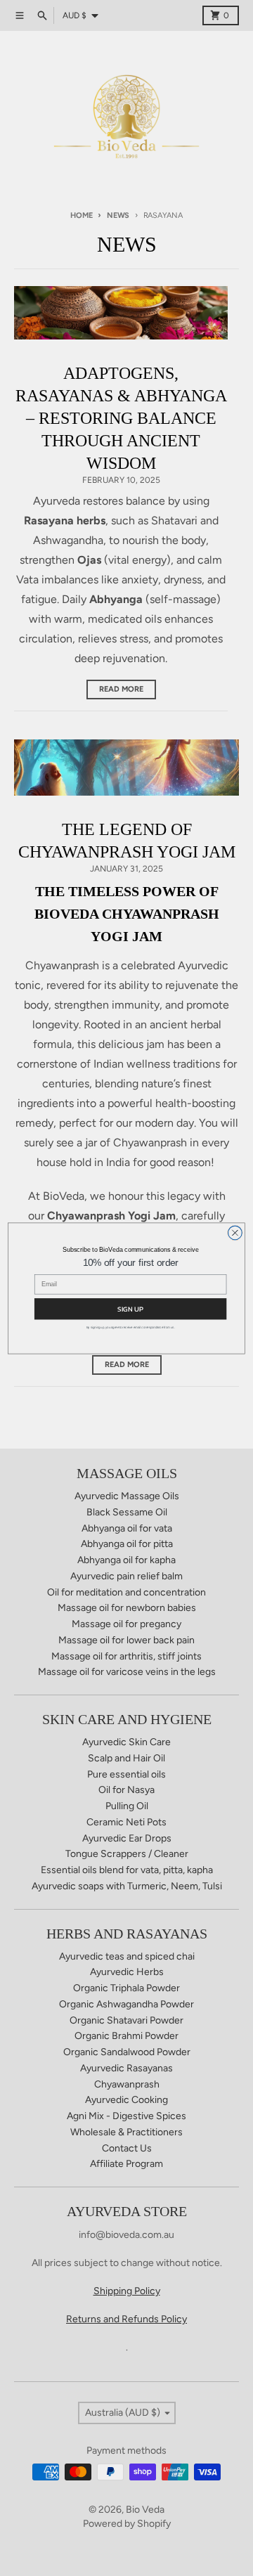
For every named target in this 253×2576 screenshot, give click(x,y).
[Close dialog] (235, 1233)
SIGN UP (130, 1308)
